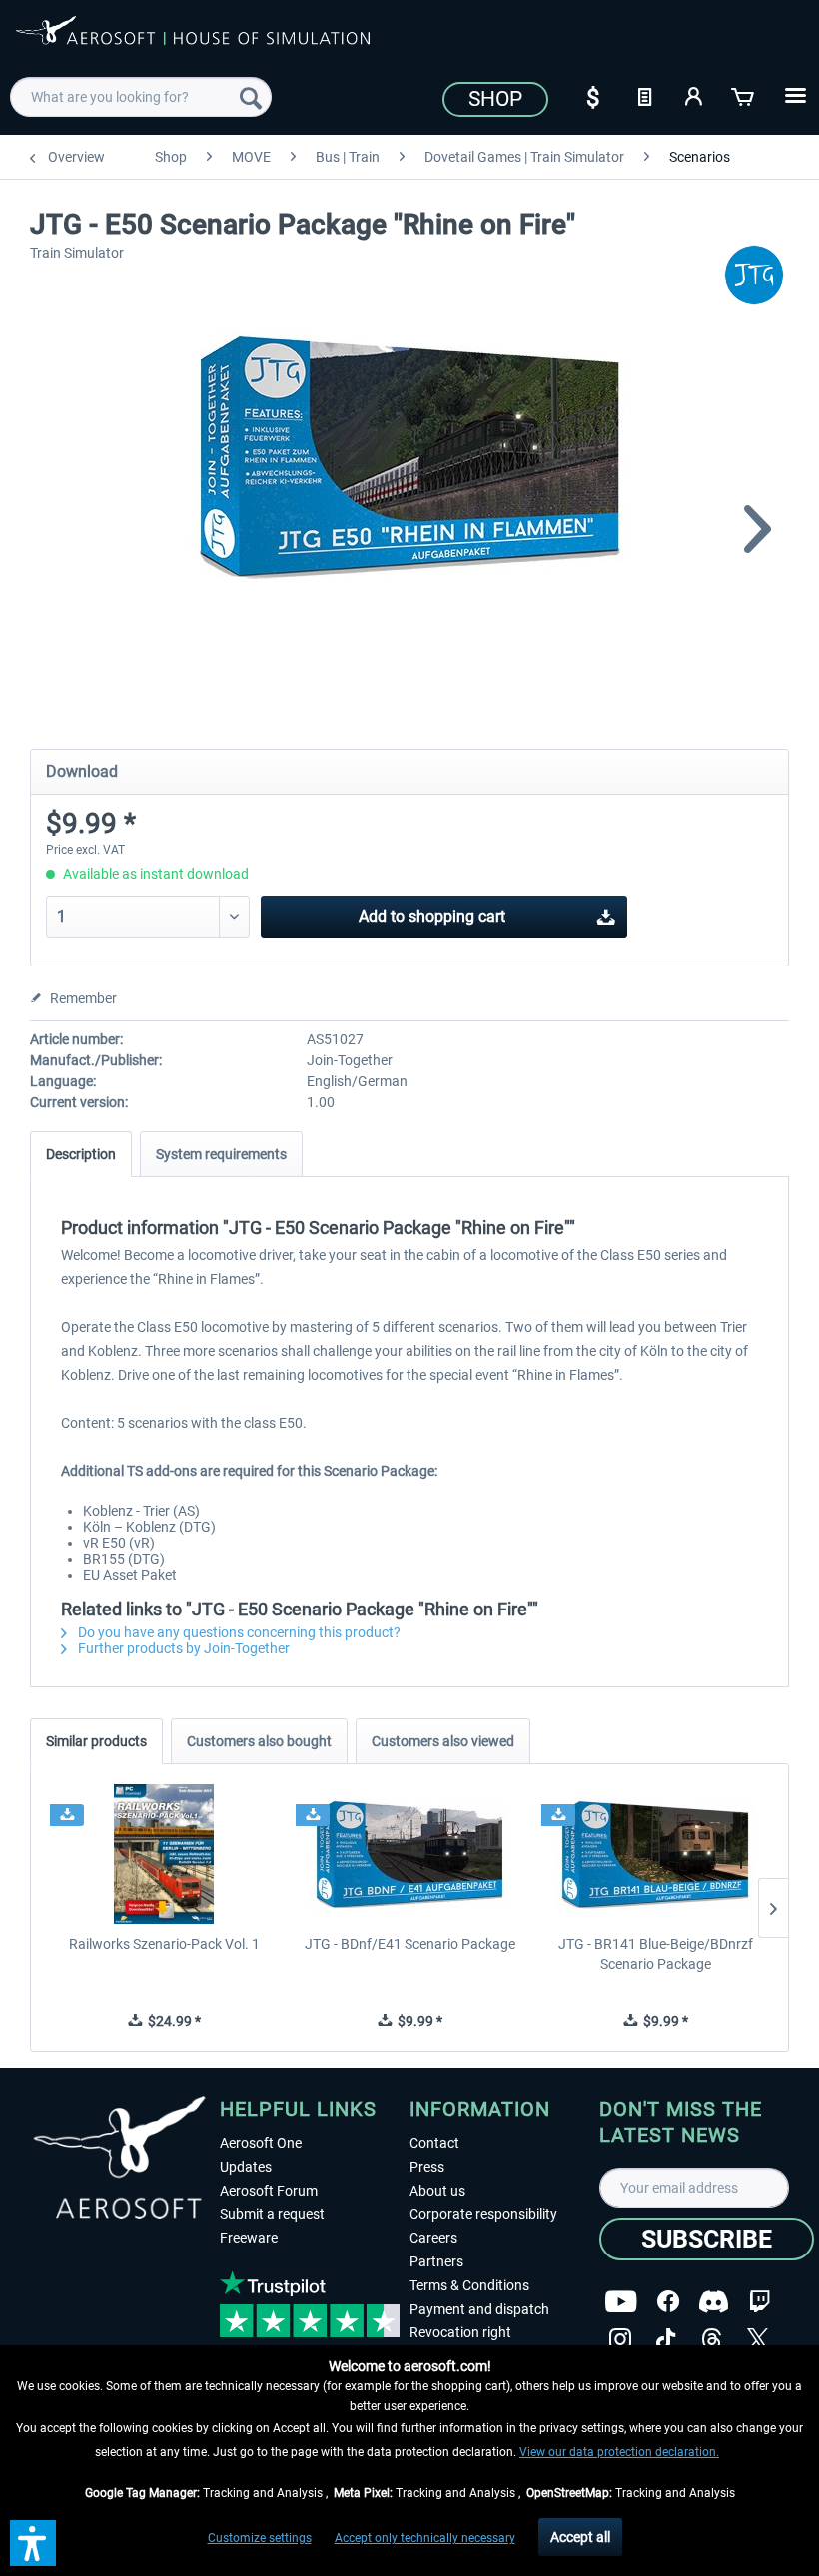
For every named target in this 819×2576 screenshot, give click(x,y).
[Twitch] (760, 2302)
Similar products (96, 1741)
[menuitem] (141, 97)
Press (427, 2167)
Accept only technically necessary (425, 2538)
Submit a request (272, 2214)
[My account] (694, 95)
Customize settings (260, 2538)
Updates (246, 2167)
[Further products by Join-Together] (754, 275)
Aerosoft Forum (269, 2191)
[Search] (251, 97)
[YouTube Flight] (621, 2302)
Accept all (580, 2537)
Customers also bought (259, 1741)
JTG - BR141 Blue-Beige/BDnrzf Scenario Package (656, 1954)
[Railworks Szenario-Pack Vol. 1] (164, 1854)
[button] (33, 2543)
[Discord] (714, 2302)
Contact (434, 2143)
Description (81, 1154)
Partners (436, 2261)
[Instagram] (620, 2340)
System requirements (221, 1154)
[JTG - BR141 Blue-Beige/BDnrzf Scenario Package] (655, 1854)
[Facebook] (668, 2302)
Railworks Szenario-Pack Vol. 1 (164, 1944)
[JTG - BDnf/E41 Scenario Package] (409, 1854)
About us (437, 2191)
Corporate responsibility (483, 2214)
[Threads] (712, 2340)
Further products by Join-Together (182, 1648)
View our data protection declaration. (619, 2452)
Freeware (249, 2238)
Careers (433, 2238)
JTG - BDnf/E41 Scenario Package (410, 1944)
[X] (758, 2340)
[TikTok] (666, 2340)
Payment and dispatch (479, 2309)
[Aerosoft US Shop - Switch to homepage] (193, 42)
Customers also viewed (443, 1741)
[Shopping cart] (744, 95)
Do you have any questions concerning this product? (238, 1632)
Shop (495, 99)
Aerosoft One (261, 2143)
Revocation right (460, 2332)
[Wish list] (644, 95)
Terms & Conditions (469, 2285)
